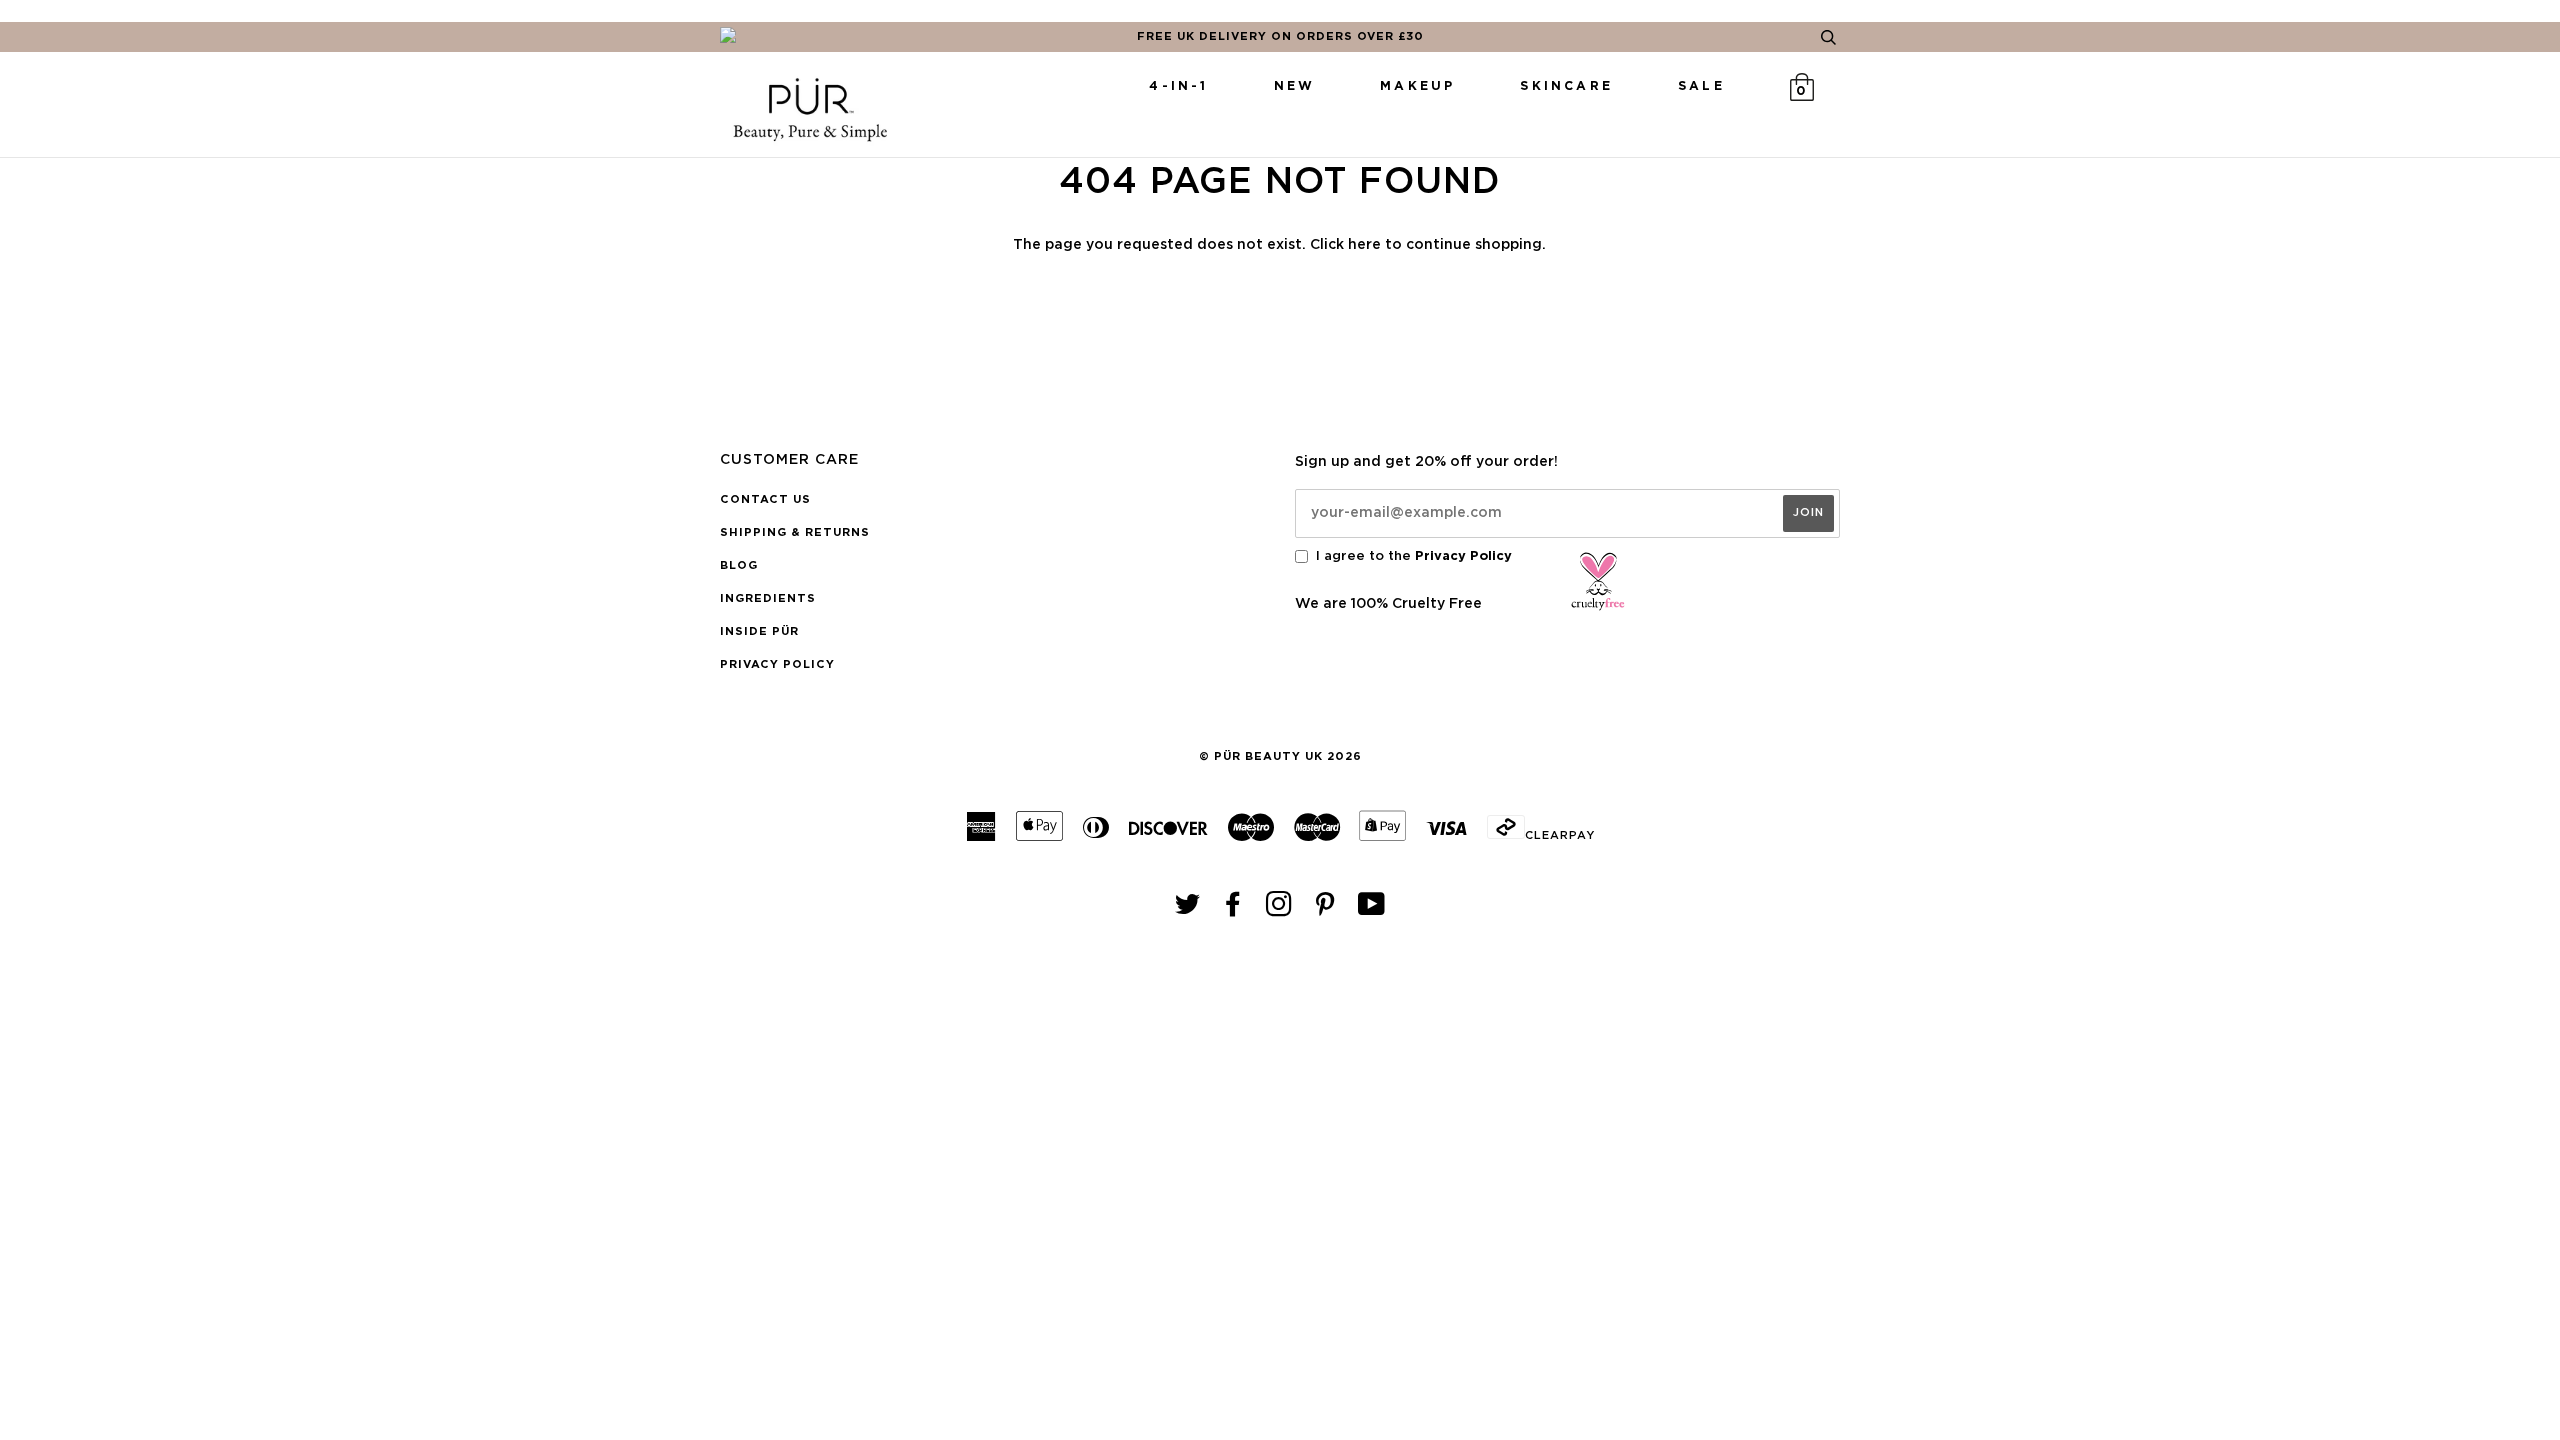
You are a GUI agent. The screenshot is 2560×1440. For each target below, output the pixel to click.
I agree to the (1414, 556)
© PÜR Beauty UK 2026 (1280, 756)
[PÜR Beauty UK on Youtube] (1372, 910)
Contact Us (765, 499)
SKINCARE (1566, 86)
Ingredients (768, 598)
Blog (739, 565)
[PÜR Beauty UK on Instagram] (1279, 910)
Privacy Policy (777, 664)
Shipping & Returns (795, 532)
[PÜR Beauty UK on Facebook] (1233, 910)
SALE (1701, 86)
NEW (1295, 86)
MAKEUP (1417, 86)
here (1364, 245)
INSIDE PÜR (759, 631)
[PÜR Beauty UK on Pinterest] (1325, 910)
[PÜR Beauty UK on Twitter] (1188, 910)
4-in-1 (1178, 86)
